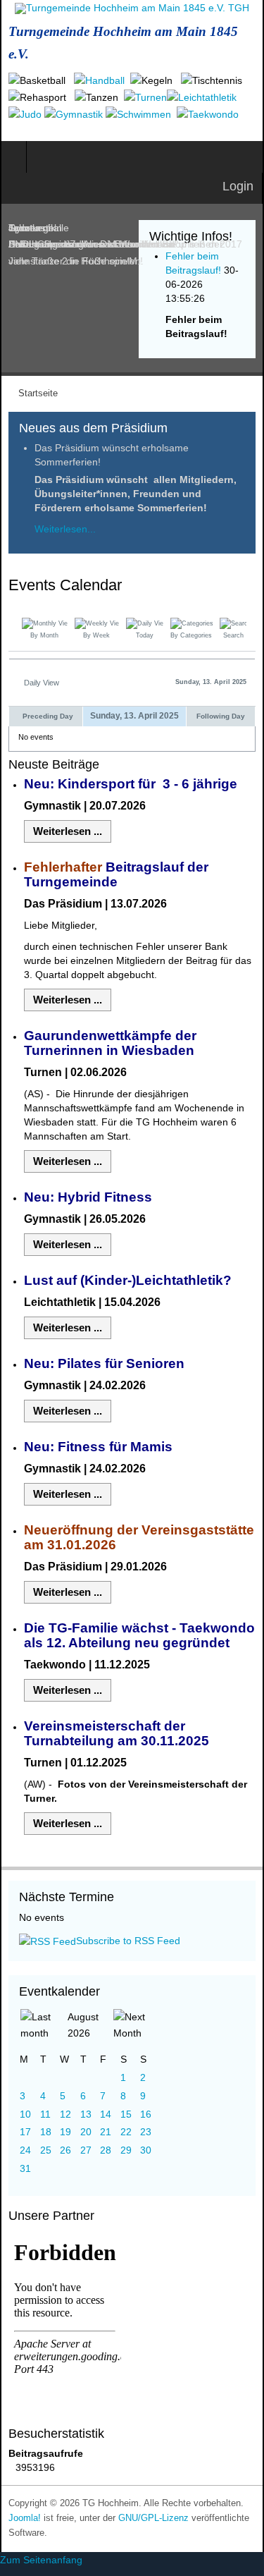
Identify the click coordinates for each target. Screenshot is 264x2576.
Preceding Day (48, 716)
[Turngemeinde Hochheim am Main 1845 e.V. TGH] (132, 8)
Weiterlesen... (65, 529)
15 (126, 2114)
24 (25, 2150)
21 (106, 2132)
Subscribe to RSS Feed (128, 1941)
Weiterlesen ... (68, 831)
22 (126, 2132)
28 (106, 2150)
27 (86, 2150)
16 (146, 2114)
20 (86, 2132)
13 (86, 2114)
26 (65, 2150)
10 (25, 2114)
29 (126, 2150)
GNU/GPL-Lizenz (153, 2518)
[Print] (251, 587)
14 (106, 2114)
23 (146, 2132)
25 (46, 2150)
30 (146, 2150)
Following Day (221, 716)
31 (25, 2168)
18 (46, 2132)
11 (45, 2114)
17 (25, 2132)
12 (65, 2114)
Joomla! (25, 2518)
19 (65, 2132)
